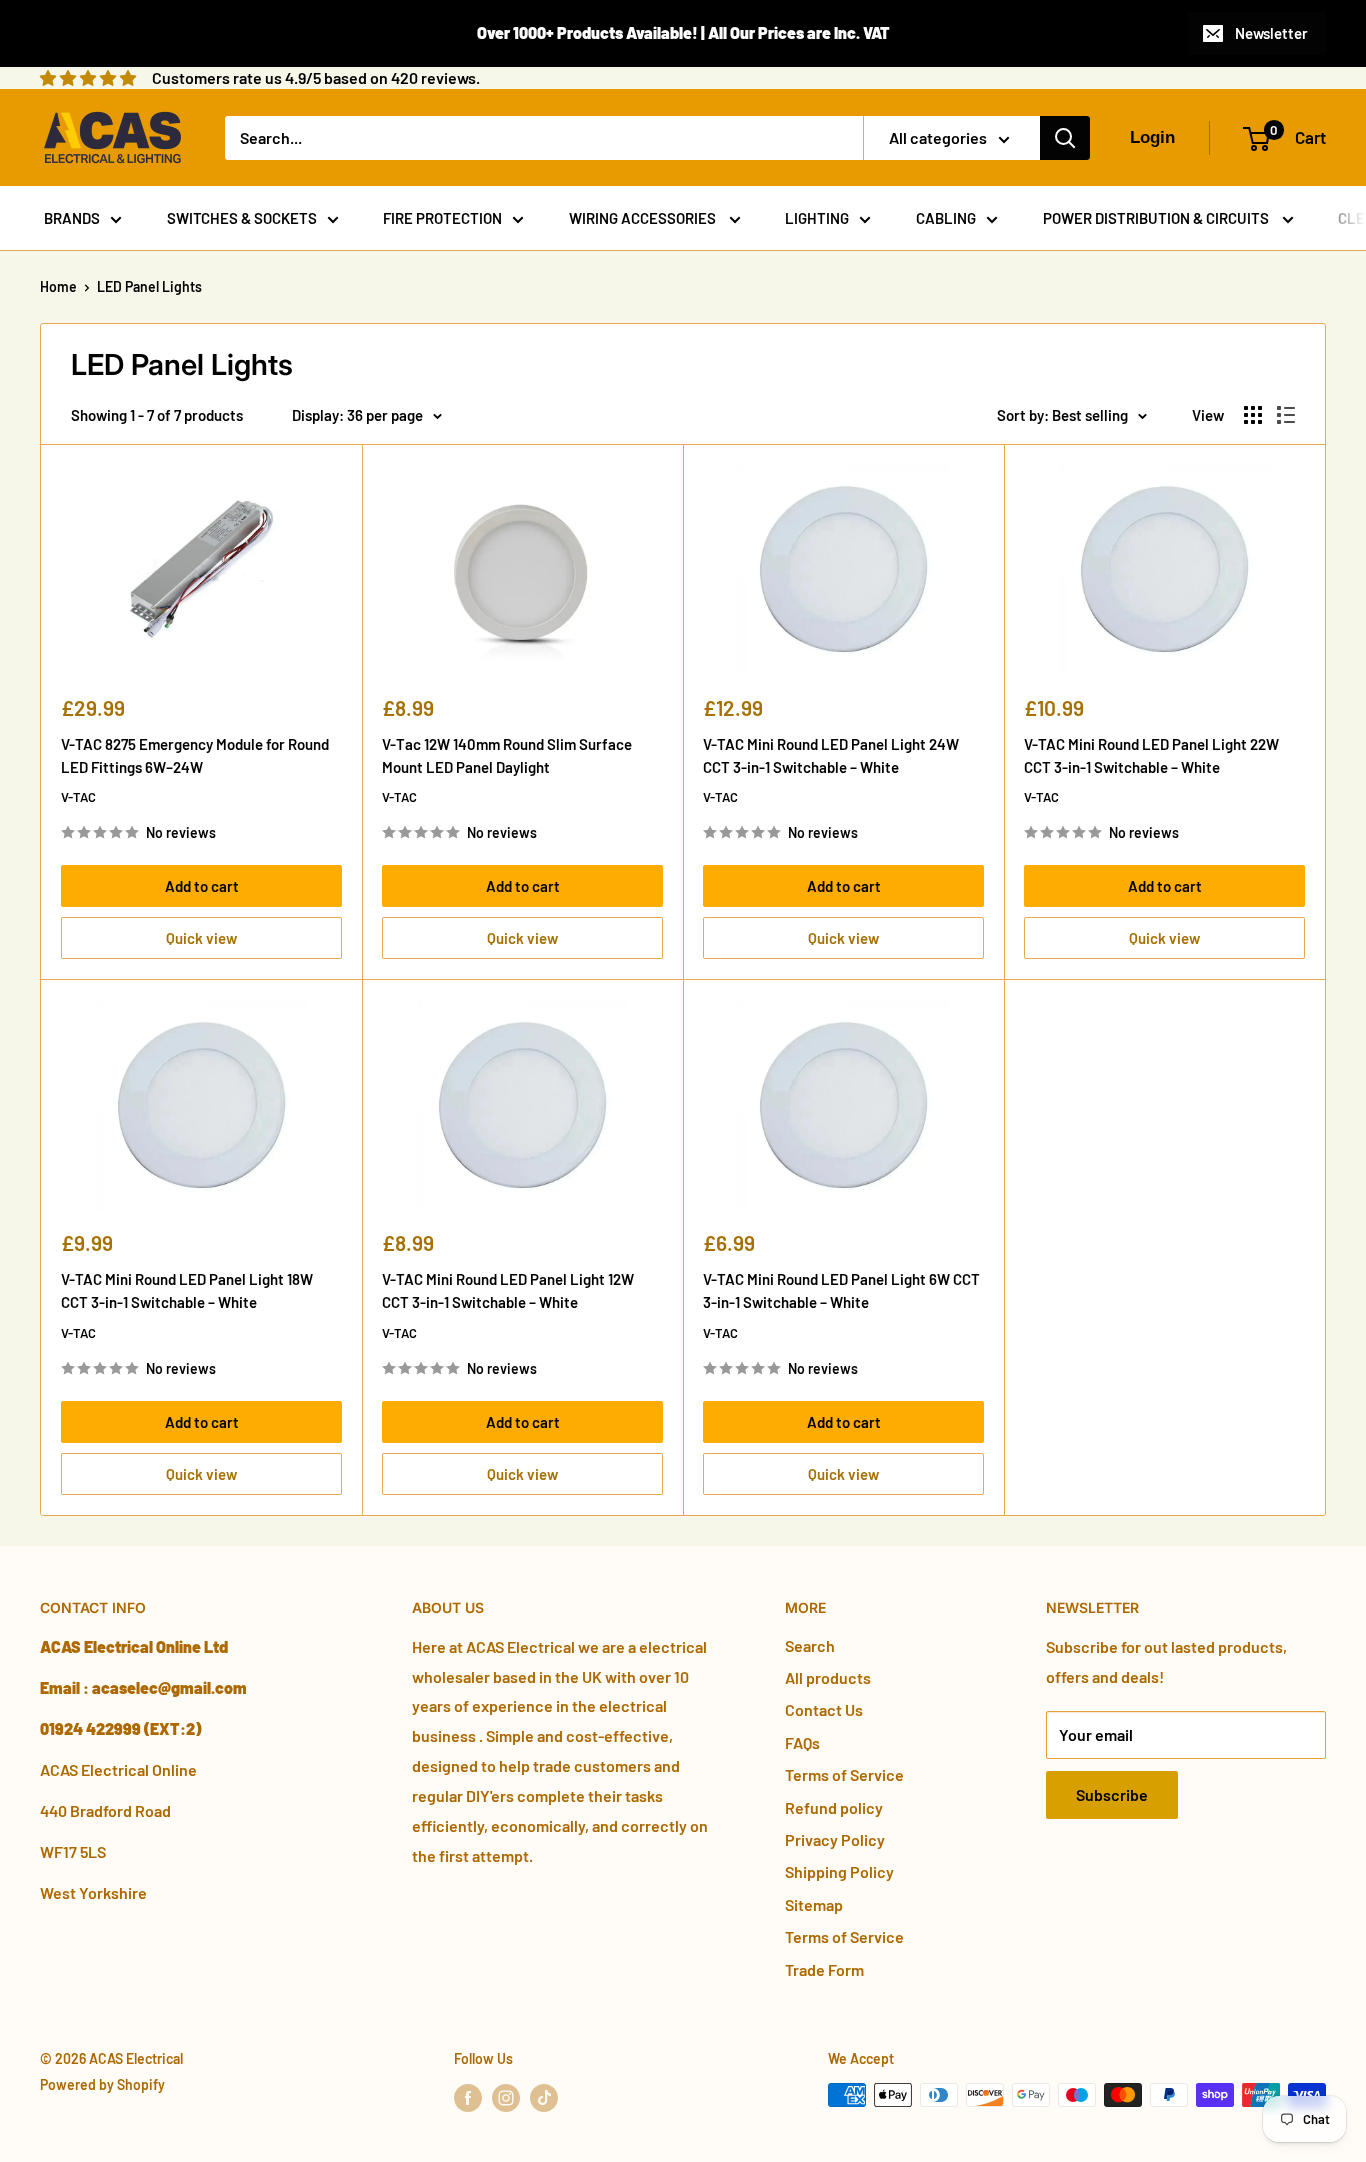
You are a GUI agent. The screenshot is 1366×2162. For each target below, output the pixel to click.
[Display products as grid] (1253, 415)
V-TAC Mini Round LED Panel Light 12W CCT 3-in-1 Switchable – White (508, 1290)
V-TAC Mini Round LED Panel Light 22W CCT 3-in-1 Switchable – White (1151, 755)
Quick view (201, 938)
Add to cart (202, 886)
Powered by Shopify (102, 2084)
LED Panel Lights (149, 286)
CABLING (946, 218)
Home (58, 286)
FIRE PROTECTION (442, 218)
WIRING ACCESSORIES (644, 218)
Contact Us (824, 1709)
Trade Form (824, 1969)
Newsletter (1271, 33)
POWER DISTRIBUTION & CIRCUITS (1157, 218)
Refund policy (834, 1807)
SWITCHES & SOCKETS (242, 218)
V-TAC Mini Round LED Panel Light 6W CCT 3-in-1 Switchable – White (841, 1290)
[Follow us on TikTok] (544, 2097)
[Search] (1065, 138)
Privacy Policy (835, 1839)
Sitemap (814, 1904)
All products (828, 1677)
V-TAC (78, 797)
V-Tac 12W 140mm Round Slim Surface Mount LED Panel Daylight (507, 755)
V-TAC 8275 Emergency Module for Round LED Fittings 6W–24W (195, 755)
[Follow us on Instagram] (506, 2097)
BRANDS (72, 218)
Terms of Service (844, 1774)
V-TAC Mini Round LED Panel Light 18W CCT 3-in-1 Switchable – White (187, 1290)
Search (810, 1645)
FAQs (802, 1742)
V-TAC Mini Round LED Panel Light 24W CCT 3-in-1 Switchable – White (831, 755)
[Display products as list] (1286, 415)
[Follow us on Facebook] (468, 2097)
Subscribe (1112, 1794)
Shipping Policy (839, 1871)
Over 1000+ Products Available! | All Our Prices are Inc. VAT (683, 32)
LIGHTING (817, 218)
